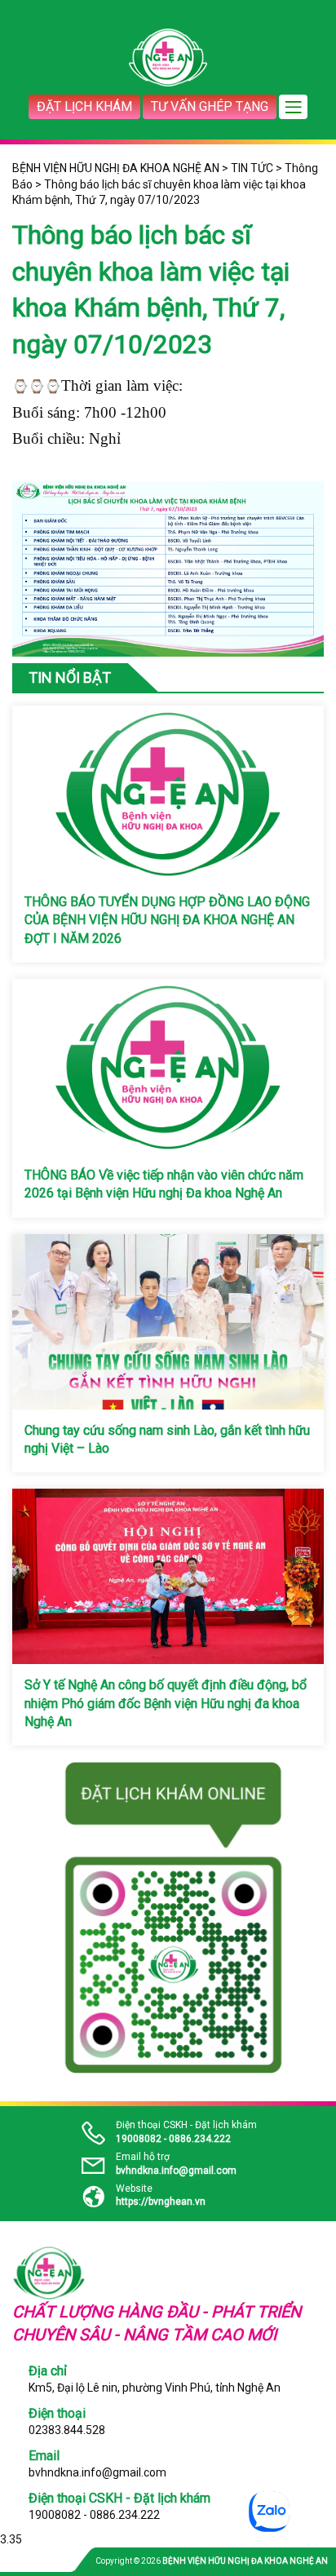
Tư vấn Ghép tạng (210, 106)
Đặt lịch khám (84, 106)
